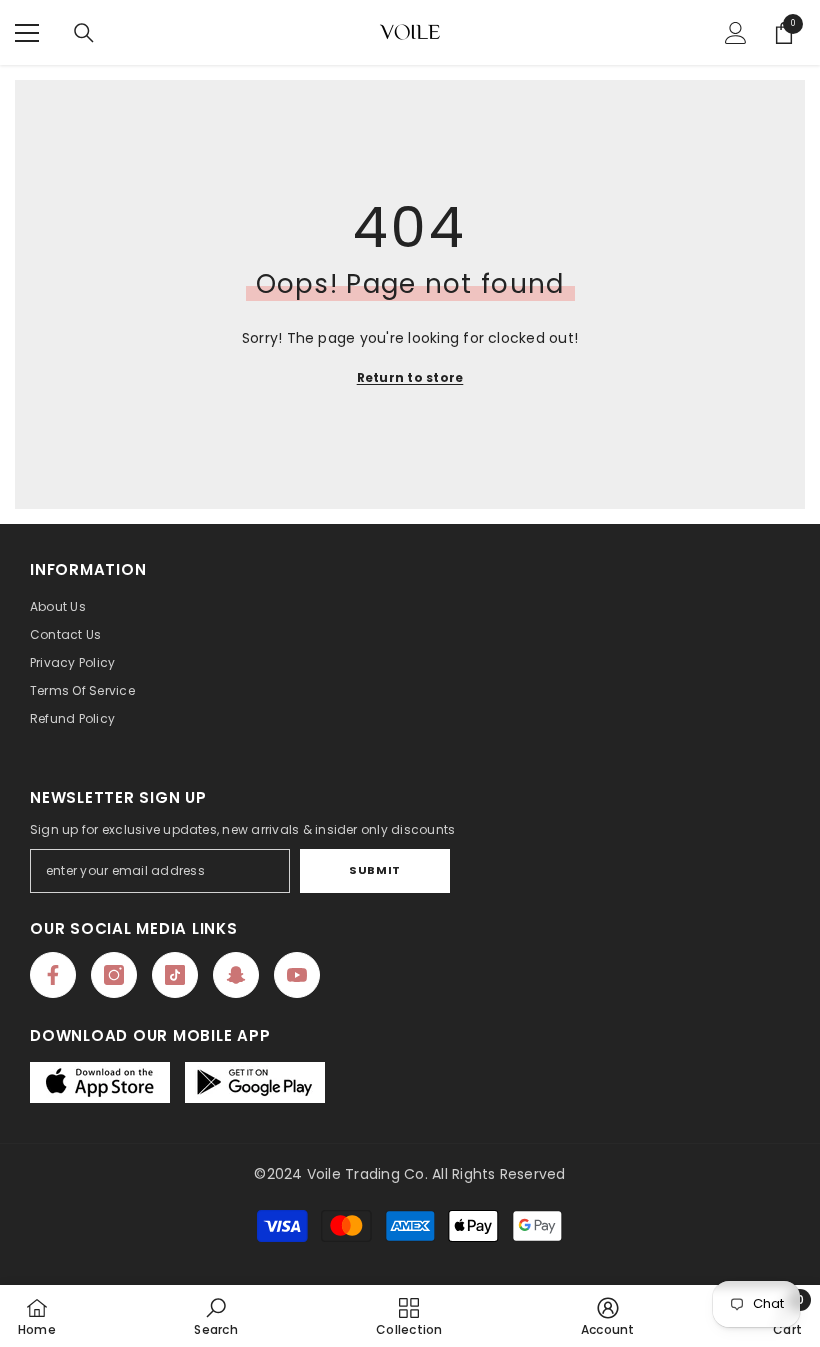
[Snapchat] (236, 975)
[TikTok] (175, 975)
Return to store (410, 377)
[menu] (27, 33)
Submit (374, 870)
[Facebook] (53, 975)
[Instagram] (114, 975)
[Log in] (736, 33)
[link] (215, 1316)
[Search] (84, 33)
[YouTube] (297, 975)
